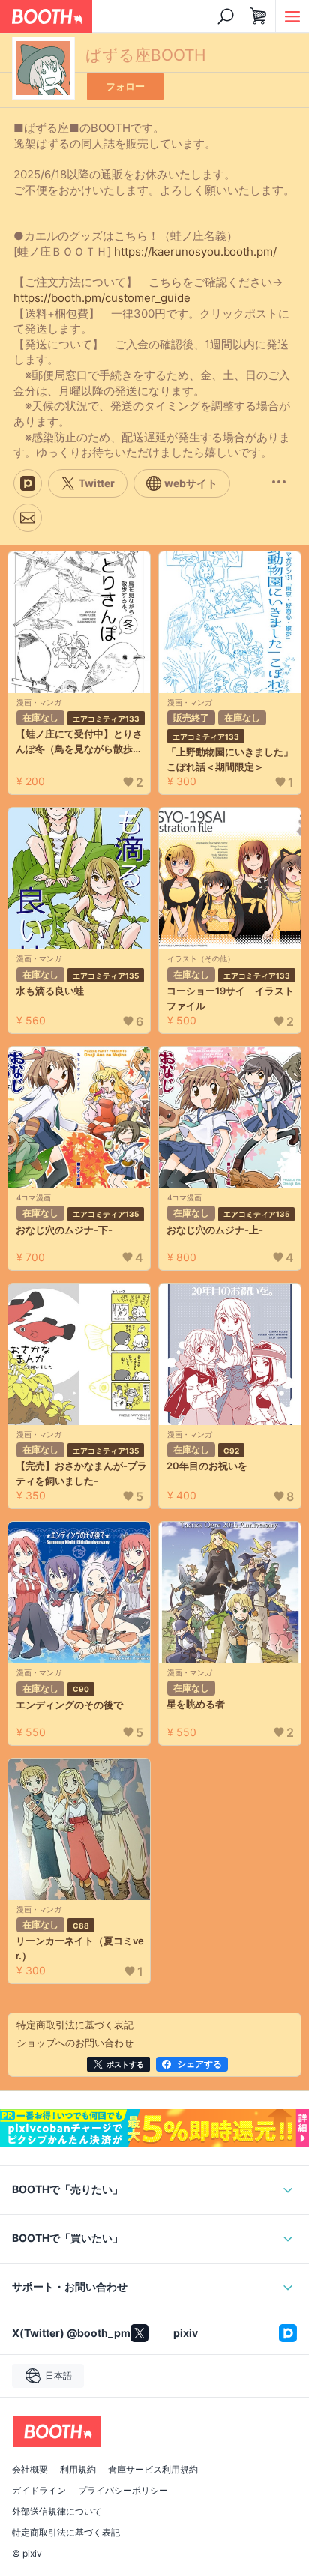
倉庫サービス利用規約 (153, 2470)
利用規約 (78, 2470)
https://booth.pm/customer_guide (102, 298)
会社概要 (30, 2470)
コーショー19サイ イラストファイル (230, 998)
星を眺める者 (196, 1704)
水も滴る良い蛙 (50, 991)
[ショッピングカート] (259, 16)
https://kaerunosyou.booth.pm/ (196, 251)
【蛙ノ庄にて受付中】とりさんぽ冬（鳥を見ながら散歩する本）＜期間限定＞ (79, 742)
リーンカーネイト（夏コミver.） (80, 1948)
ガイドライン (39, 2491)
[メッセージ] (28, 518)
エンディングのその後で (69, 1705)
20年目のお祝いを (207, 1466)
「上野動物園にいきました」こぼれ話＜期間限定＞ (230, 759)
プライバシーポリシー (123, 2491)
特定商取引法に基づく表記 (66, 2533)
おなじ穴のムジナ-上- (215, 1230)
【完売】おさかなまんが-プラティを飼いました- (81, 1473)
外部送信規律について (57, 2512)
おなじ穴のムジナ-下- (64, 1230)
